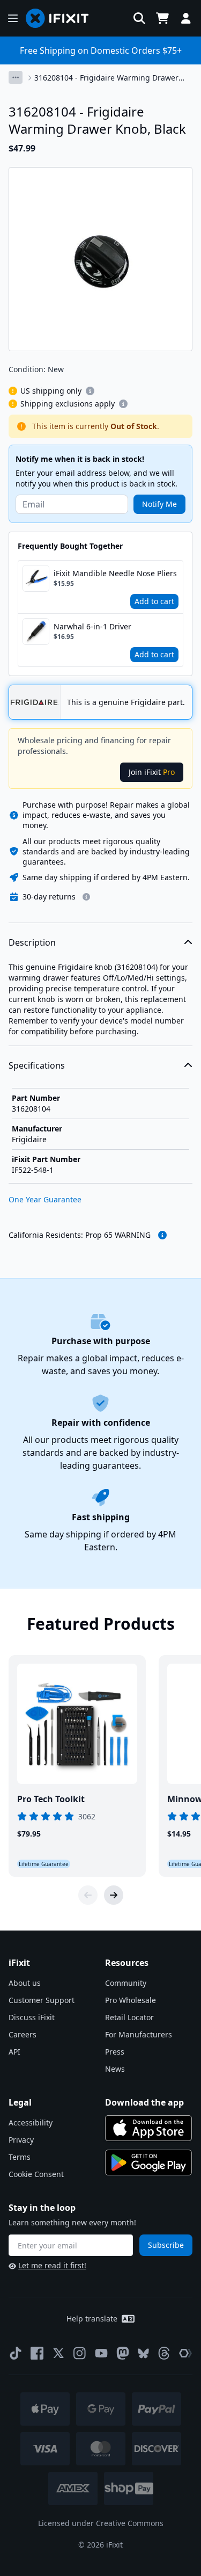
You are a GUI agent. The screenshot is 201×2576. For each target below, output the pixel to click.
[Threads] (164, 2353)
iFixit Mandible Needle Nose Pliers (115, 573)
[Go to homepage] (62, 18)
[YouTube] (101, 2353)
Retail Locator (129, 2017)
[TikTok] (16, 2353)
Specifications (37, 1065)
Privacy (21, 2140)
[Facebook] (37, 2353)
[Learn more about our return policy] (86, 897)
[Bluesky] (143, 2353)
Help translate (92, 2319)
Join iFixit (152, 772)
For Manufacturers (139, 2034)
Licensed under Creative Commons (101, 2523)
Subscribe (166, 2245)
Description (32, 942)
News (115, 2069)
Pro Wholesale (131, 2000)
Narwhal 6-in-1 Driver (92, 626)
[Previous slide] (88, 1895)
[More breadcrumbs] (16, 77)
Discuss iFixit (32, 2017)
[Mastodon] (123, 2353)
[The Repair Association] (185, 2353)
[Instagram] (80, 2353)
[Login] (186, 18)
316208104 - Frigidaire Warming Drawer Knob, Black (106, 78)
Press (115, 2052)
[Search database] (139, 18)
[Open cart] (162, 18)
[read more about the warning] (162, 1235)
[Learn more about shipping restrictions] (90, 391)
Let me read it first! (52, 2265)
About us (25, 1983)
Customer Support (42, 2000)
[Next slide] (114, 1895)
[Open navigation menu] (13, 18)
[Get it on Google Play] (148, 2163)
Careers (23, 2034)
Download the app (144, 2102)
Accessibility (31, 2123)
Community (126, 1983)
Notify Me (159, 504)
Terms (20, 2157)
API (14, 2052)
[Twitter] (58, 2353)
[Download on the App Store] (148, 2128)
